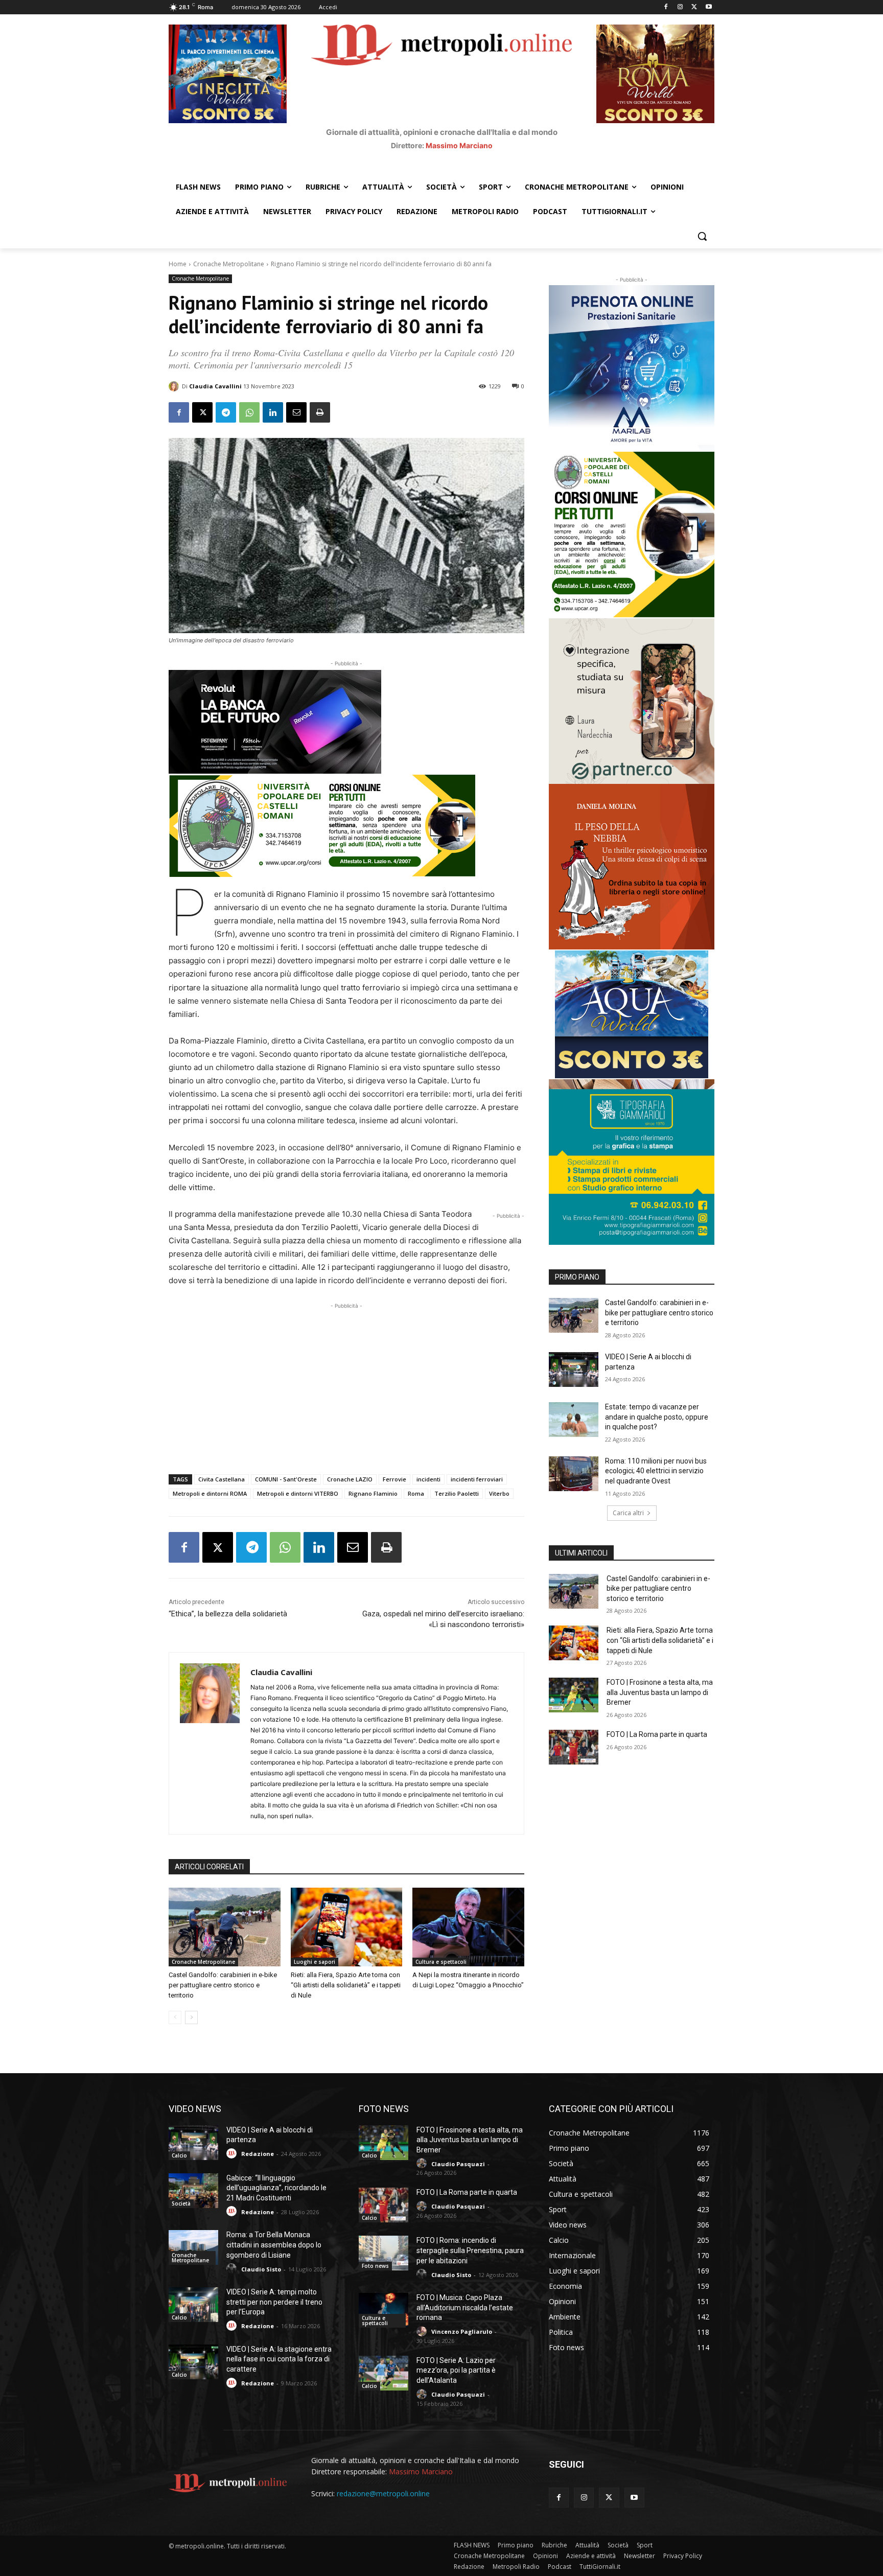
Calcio (179, 2155)
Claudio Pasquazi (458, 2164)
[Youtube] (708, 7)
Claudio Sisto (261, 2269)
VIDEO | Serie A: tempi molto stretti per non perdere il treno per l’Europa (274, 2302)
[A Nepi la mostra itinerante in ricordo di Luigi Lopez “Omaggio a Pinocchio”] (468, 1927)
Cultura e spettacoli (441, 1962)
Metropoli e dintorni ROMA (210, 1493)
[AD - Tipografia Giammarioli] (632, 1162)
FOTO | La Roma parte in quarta (657, 1734)
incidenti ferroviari (477, 1479)
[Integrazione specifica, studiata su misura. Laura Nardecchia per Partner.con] (632, 701)
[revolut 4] (346, 722)
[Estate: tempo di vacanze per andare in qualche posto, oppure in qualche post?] (574, 1420)
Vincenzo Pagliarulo (462, 2331)
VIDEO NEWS (195, 2109)
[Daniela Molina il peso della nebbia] (632, 867)
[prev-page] (175, 2017)
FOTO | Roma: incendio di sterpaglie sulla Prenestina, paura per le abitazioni (470, 2250)
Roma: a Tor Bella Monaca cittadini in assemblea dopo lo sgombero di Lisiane (274, 2245)
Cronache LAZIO (350, 1479)
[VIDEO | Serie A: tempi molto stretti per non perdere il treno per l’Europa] (193, 2305)
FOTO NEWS (384, 2109)
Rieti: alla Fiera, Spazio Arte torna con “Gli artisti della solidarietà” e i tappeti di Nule (346, 1985)
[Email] (296, 412)
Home (178, 264)
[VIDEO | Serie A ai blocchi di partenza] (574, 1370)
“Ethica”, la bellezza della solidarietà (228, 1614)
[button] (702, 236)
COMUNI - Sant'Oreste (286, 1479)
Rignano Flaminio (373, 1493)
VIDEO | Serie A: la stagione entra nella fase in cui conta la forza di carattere (279, 2359)
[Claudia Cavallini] (175, 386)
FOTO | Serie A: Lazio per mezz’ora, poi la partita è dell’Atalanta (456, 2370)
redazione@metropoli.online (383, 2493)
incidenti (428, 1479)
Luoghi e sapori (315, 1962)
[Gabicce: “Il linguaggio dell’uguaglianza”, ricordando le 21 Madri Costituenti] (193, 2191)
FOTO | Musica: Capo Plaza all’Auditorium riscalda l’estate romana (465, 2307)
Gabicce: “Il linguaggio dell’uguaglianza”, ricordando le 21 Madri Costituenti (276, 2188)
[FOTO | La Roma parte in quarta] (574, 1747)
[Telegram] (226, 412)
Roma (416, 1493)
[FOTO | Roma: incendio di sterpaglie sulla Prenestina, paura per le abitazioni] (384, 2253)
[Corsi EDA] (632, 535)
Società (181, 2203)
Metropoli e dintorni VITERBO (298, 1493)
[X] (694, 7)
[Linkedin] (273, 412)
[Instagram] (680, 7)
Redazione (258, 2154)
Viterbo (499, 1493)
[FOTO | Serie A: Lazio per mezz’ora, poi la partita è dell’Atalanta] (384, 2373)
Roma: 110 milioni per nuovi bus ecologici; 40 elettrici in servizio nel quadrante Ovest (656, 1471)
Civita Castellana (222, 1479)
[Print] (320, 412)
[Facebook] (666, 7)
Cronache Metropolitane (229, 264)
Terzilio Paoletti (457, 1493)
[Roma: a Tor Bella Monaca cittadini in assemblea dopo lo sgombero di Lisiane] (193, 2247)
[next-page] (191, 2017)
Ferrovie (394, 1479)
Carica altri (628, 1513)
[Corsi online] (346, 826)
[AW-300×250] (632, 1014)
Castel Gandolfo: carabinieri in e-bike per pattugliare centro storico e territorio (223, 1985)
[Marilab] (632, 368)
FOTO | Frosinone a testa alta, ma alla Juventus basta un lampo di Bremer (660, 1692)
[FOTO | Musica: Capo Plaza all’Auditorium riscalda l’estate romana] (384, 2310)
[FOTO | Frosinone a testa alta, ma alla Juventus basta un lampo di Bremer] (574, 1695)
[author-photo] (233, 2154)
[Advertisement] (346, 1383)
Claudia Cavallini (215, 386)
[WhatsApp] (249, 412)
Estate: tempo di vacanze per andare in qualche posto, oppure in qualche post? (657, 1417)
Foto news (375, 2266)
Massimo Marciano (459, 145)
